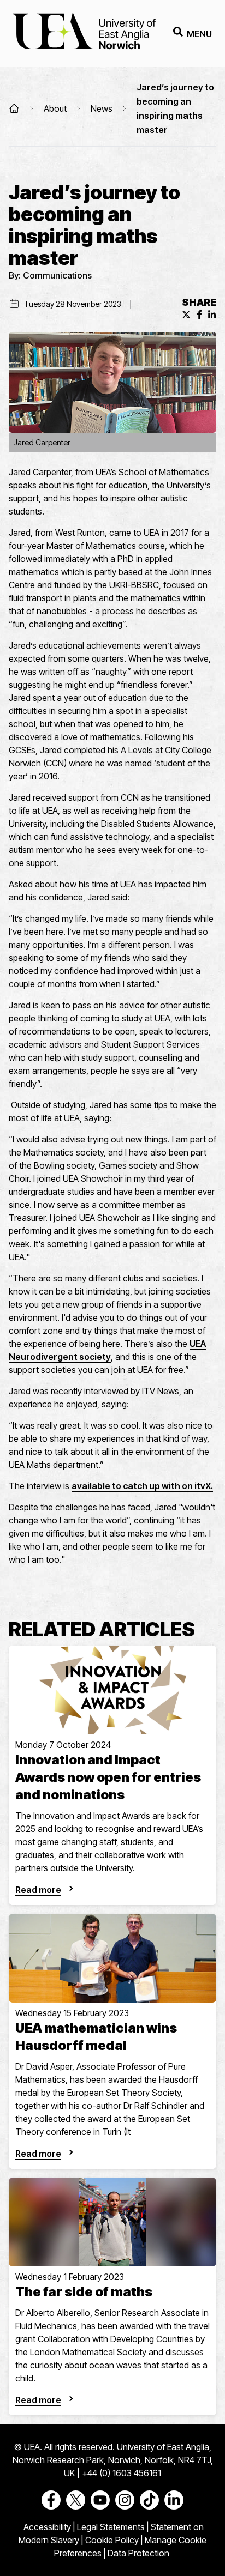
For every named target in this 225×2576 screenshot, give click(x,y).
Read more (38, 1890)
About (55, 108)
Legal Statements (111, 2527)
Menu (199, 34)
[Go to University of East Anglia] (84, 34)
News (102, 108)
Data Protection (138, 2553)
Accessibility (47, 2527)
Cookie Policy (112, 2540)
